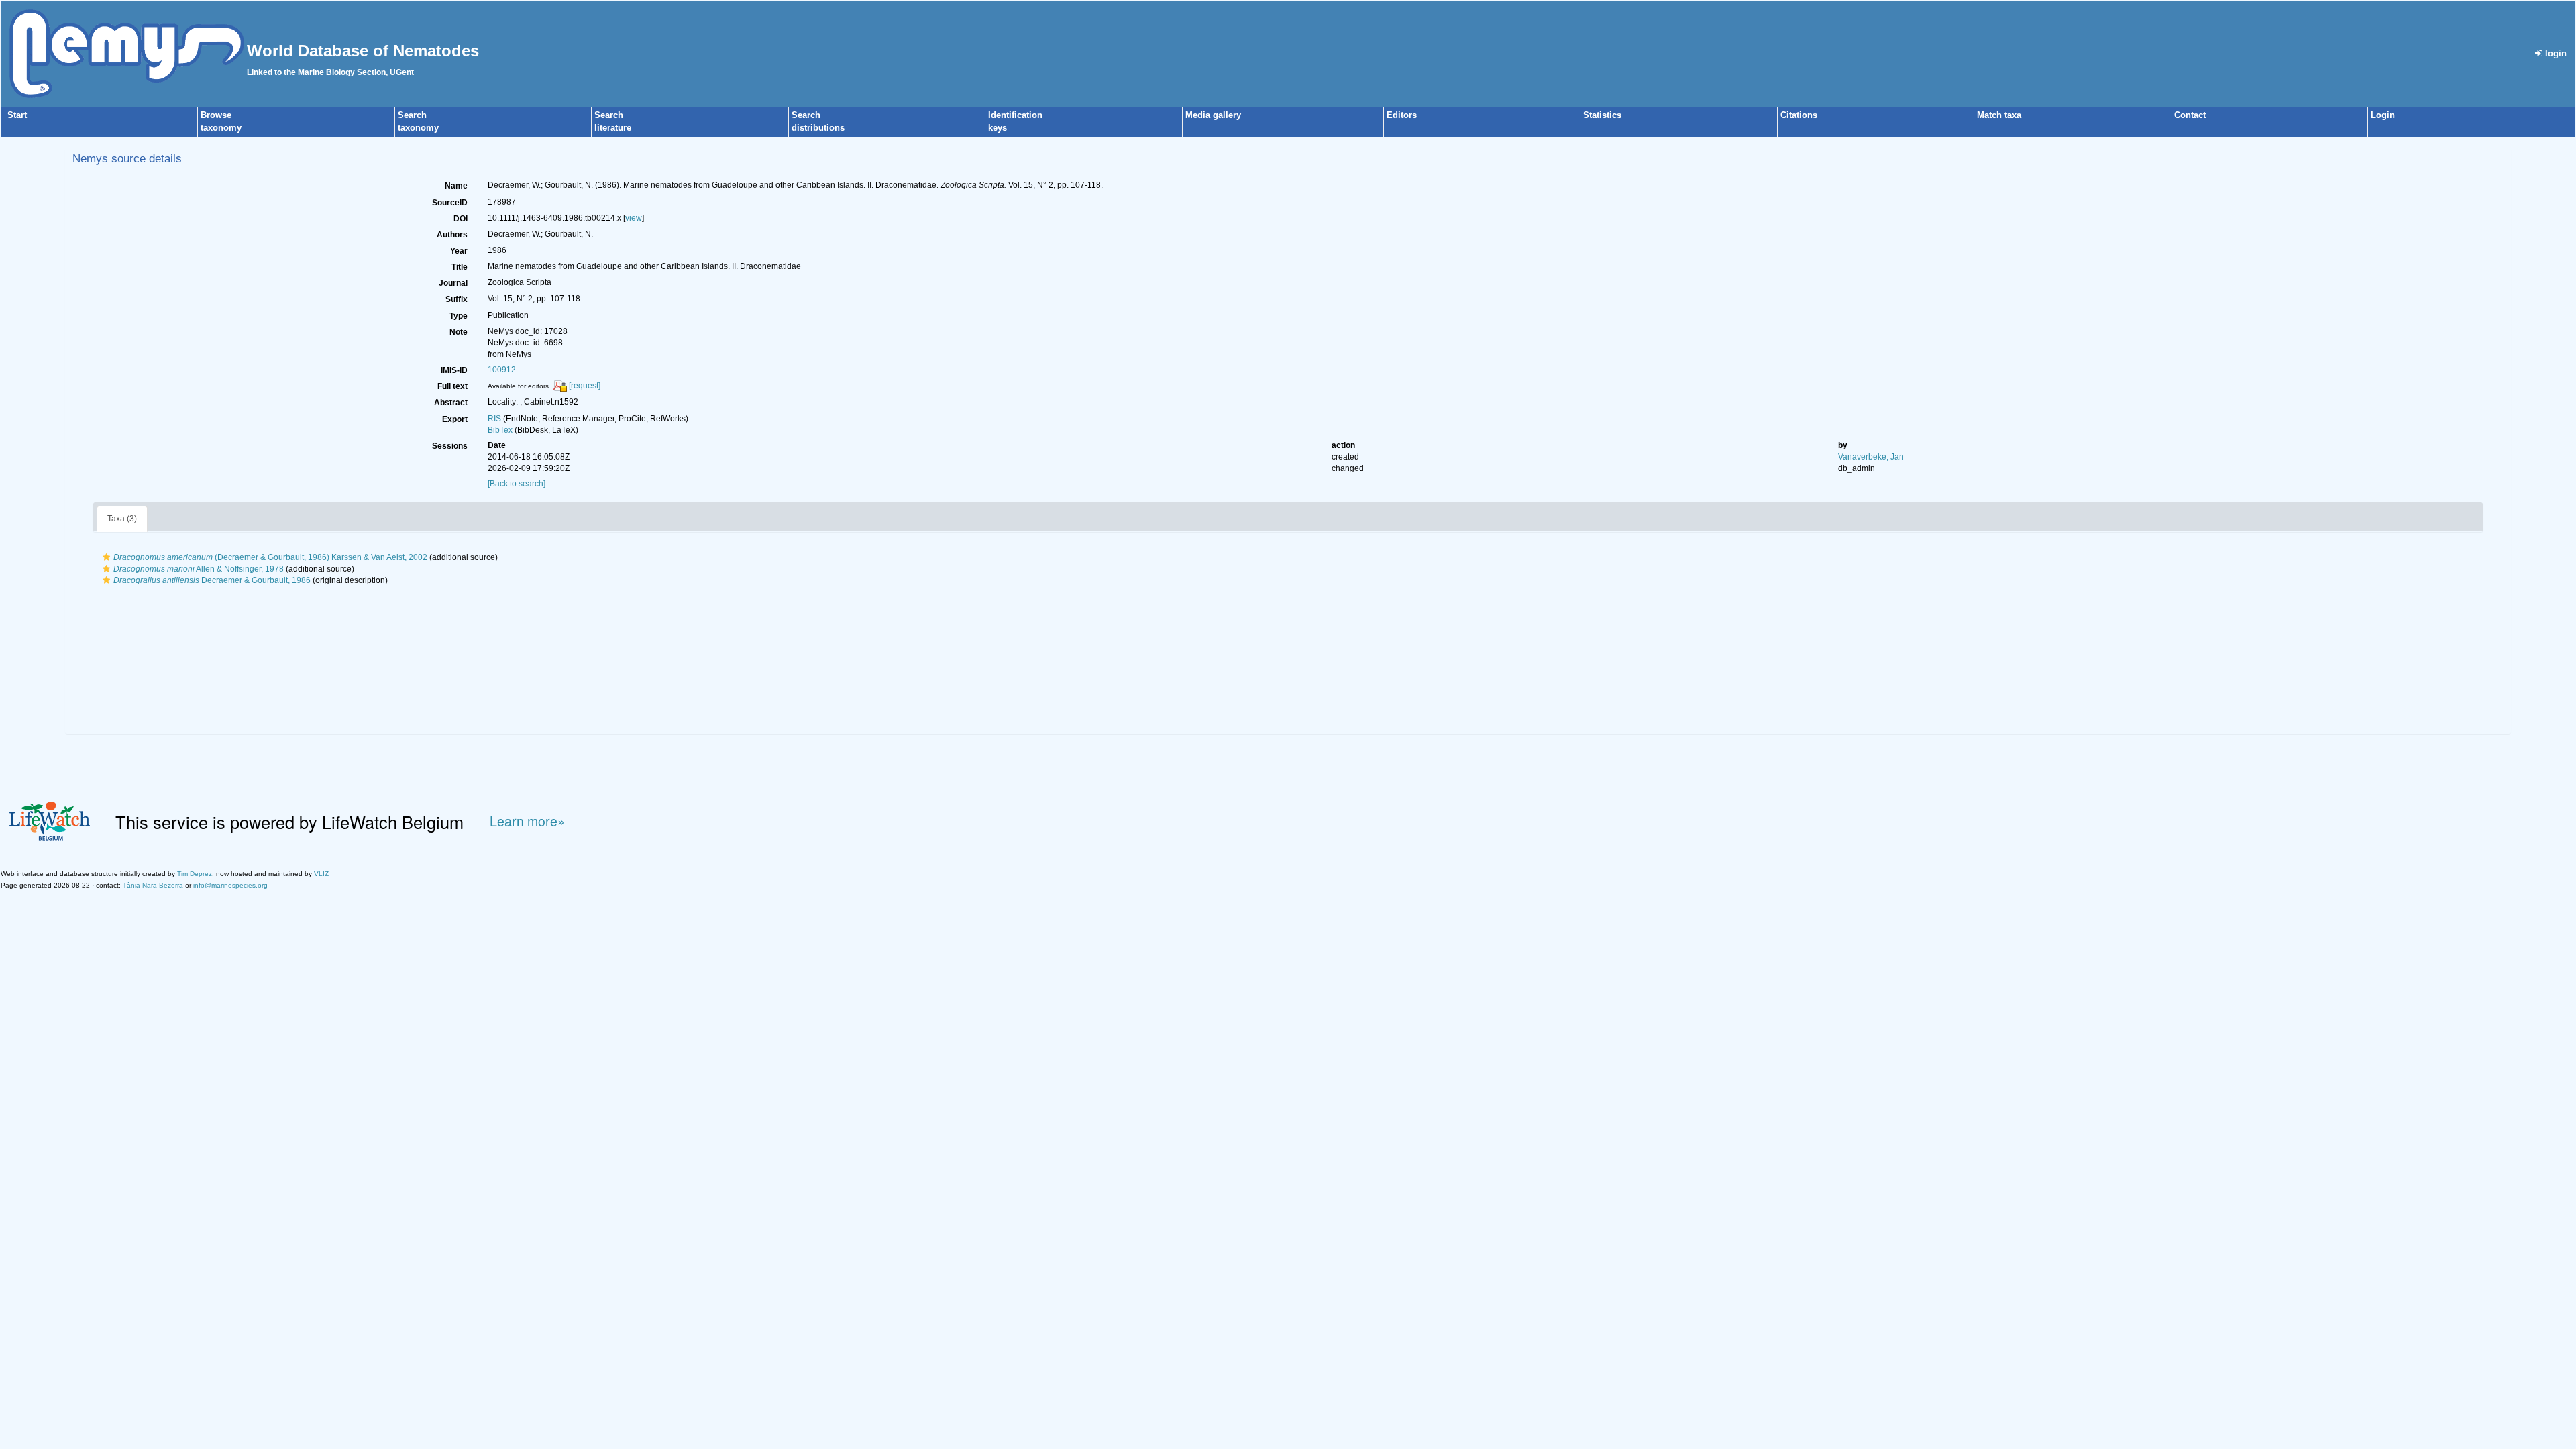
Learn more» (527, 821)
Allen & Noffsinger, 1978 (199, 569)
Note (459, 332)
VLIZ (321, 874)
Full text (452, 386)
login (2555, 53)
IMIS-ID (454, 370)
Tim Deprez (195, 874)
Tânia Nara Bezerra (153, 885)
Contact (2190, 115)
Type (459, 316)
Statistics (1602, 115)
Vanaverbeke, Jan (1871, 457)
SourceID (450, 203)
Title (460, 267)
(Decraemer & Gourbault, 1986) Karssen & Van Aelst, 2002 (270, 557)
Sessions (450, 446)
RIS (494, 419)
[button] (106, 557)
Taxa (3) (122, 519)
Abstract (451, 402)
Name (456, 186)
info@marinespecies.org (230, 885)
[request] (585, 386)
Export (455, 419)
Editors (1402, 115)
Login (2383, 115)
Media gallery (1213, 115)
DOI (461, 219)
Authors (452, 235)
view (634, 218)
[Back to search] (517, 484)
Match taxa (1999, 115)
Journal (453, 283)
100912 (502, 370)
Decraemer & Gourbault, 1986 (212, 580)
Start (17, 115)
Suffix (457, 299)
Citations (1799, 115)
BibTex (500, 430)
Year (459, 251)
